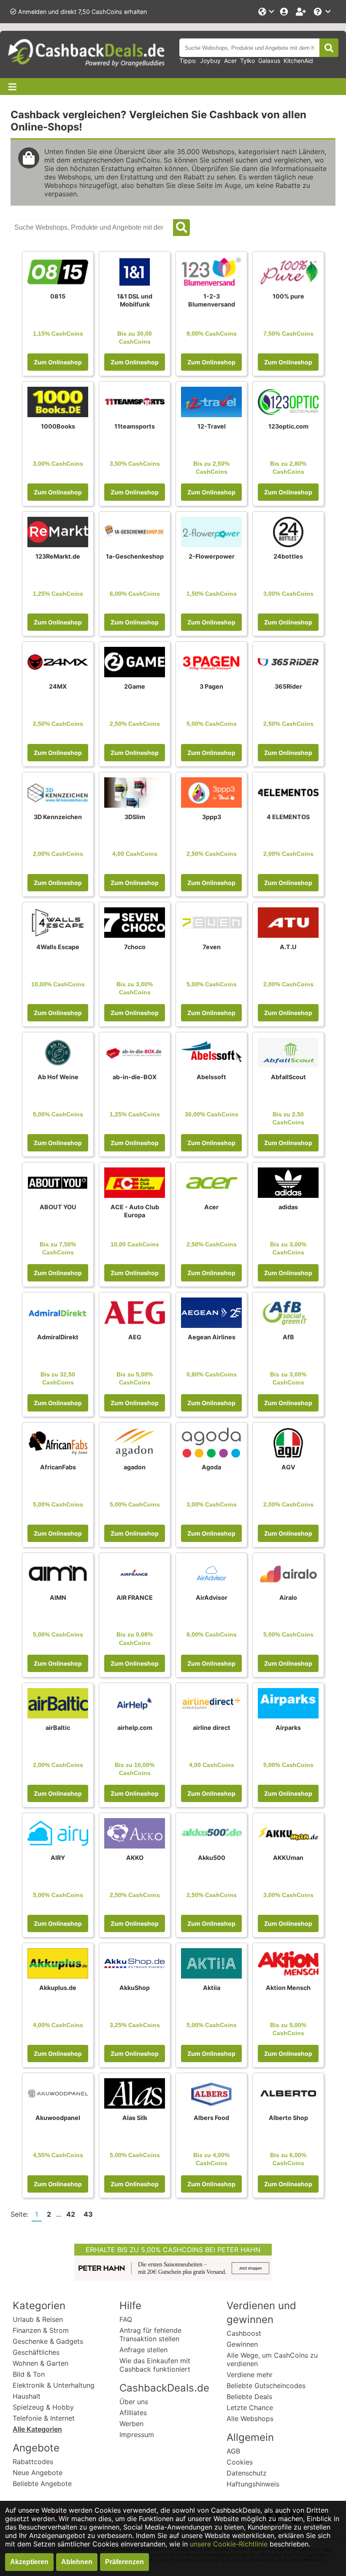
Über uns (134, 2402)
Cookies (240, 2462)
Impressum (137, 2435)
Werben (131, 2424)
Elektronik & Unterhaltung (54, 2385)
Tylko (247, 61)
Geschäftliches (36, 2352)
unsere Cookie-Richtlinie (229, 2544)
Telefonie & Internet (44, 2418)
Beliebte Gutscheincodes (266, 2386)
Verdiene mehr (250, 2375)
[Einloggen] (285, 12)
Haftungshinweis (253, 2484)
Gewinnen (242, 2344)
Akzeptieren (29, 2562)
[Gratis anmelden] (302, 12)
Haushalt (27, 2396)
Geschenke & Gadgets (48, 2341)
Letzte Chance (250, 2408)
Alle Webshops (250, 2419)
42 (71, 2214)
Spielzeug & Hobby (43, 2407)
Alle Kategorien (37, 2429)
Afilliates (133, 2413)
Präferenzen (124, 2562)
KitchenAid (298, 61)
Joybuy (210, 61)
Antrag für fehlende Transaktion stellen (150, 2334)
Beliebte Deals (249, 2397)
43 (88, 2214)
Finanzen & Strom (41, 2330)
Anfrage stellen (143, 2350)
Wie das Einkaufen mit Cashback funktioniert (155, 2365)
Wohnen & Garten (41, 2363)
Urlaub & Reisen (38, 2319)
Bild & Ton (29, 2374)
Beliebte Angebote (42, 2484)
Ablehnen (77, 2562)
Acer (230, 61)
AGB (233, 2451)
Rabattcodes (33, 2462)
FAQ (126, 2319)
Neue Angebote (38, 2473)
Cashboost (244, 2333)
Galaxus (269, 61)
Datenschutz (247, 2473)
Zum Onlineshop (58, 362)
